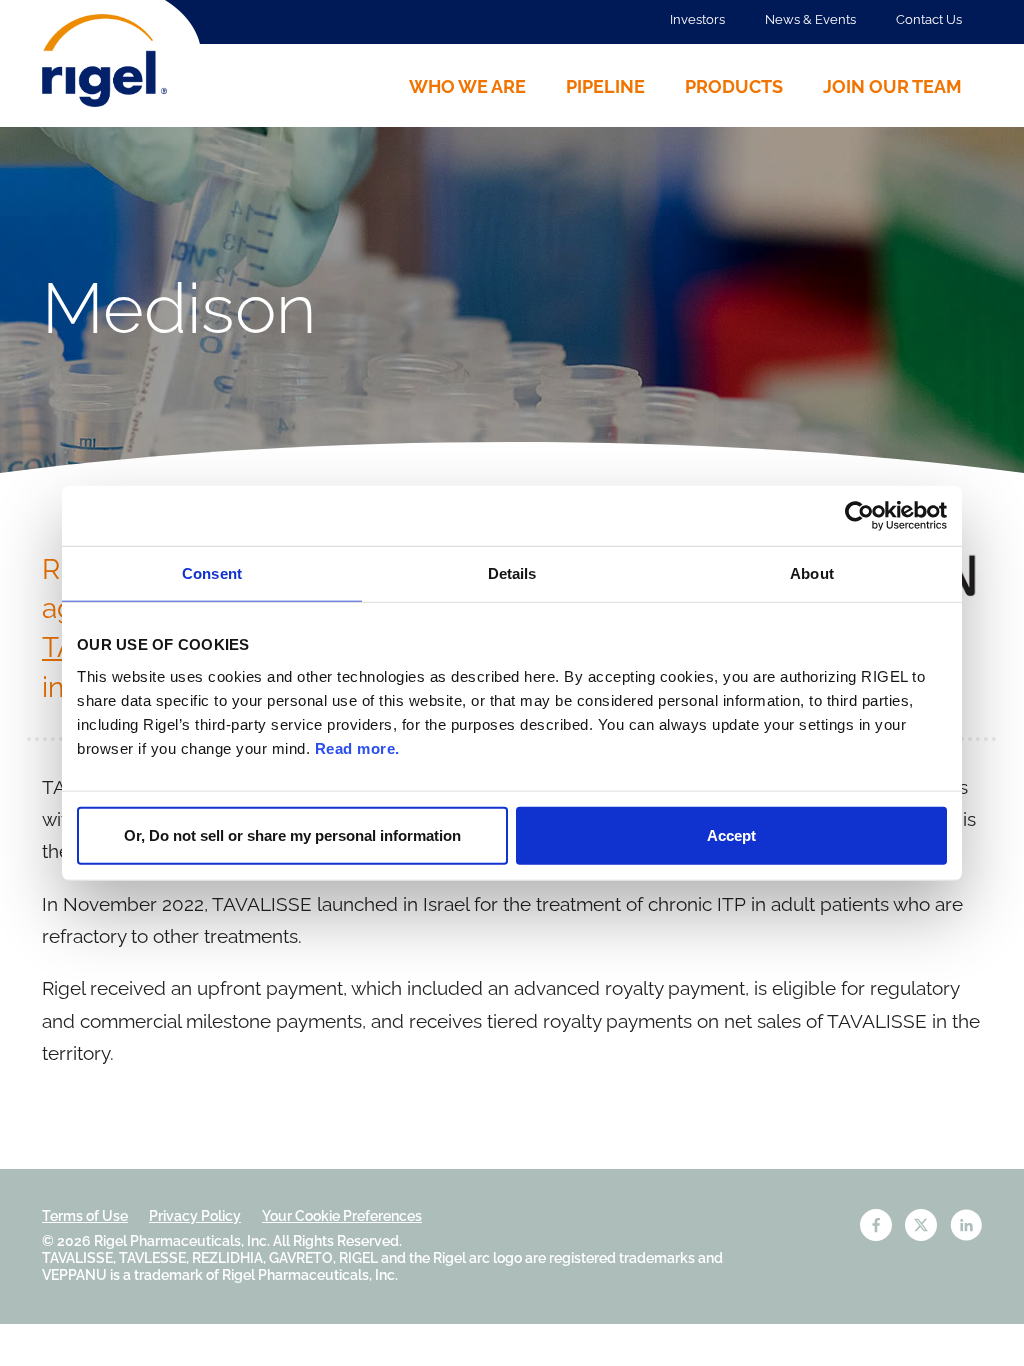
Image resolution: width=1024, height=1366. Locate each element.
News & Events (810, 19)
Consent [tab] (212, 573)
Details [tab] (512, 573)
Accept (731, 834)
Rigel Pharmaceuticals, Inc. (182, 1241)
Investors (697, 19)
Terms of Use (85, 1216)
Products (734, 86)
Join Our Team (892, 86)
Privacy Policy (195, 1216)
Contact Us (929, 19)
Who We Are (467, 86)
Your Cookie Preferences (342, 1216)
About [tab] (812, 573)
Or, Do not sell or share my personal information (292, 834)
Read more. (357, 747)
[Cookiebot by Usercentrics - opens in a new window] (859, 516)
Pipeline (605, 86)
